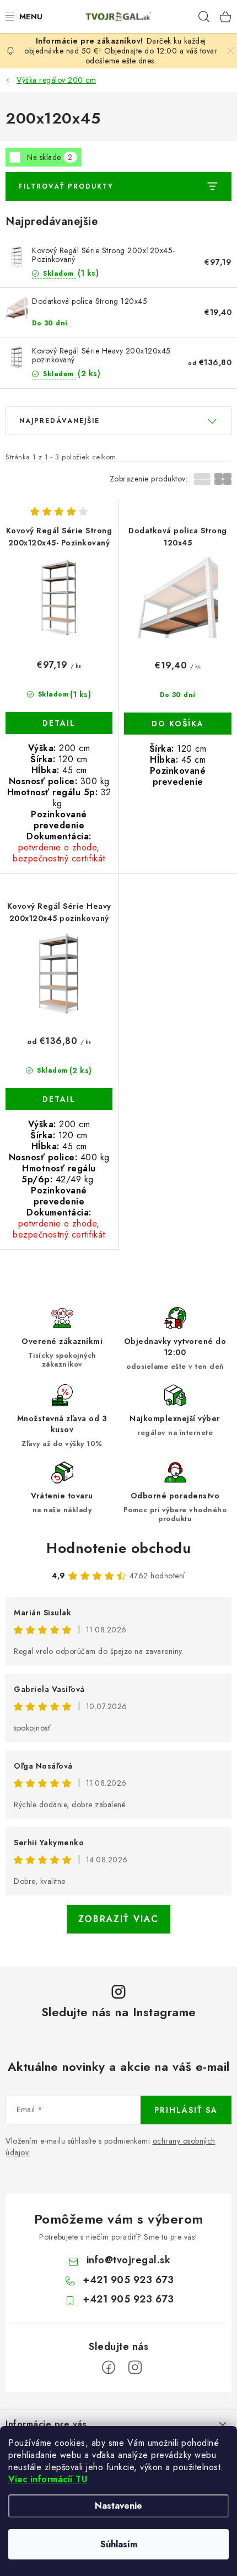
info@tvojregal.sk (129, 2260)
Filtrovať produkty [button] (66, 186)
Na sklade (50, 157)
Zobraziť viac (118, 1919)
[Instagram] (135, 2368)
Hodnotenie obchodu (118, 1548)
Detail (59, 723)
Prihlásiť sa (186, 2110)
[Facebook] (109, 2368)
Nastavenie (118, 2506)
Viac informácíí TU (48, 2479)
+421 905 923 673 (128, 2280)
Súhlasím (119, 2544)
